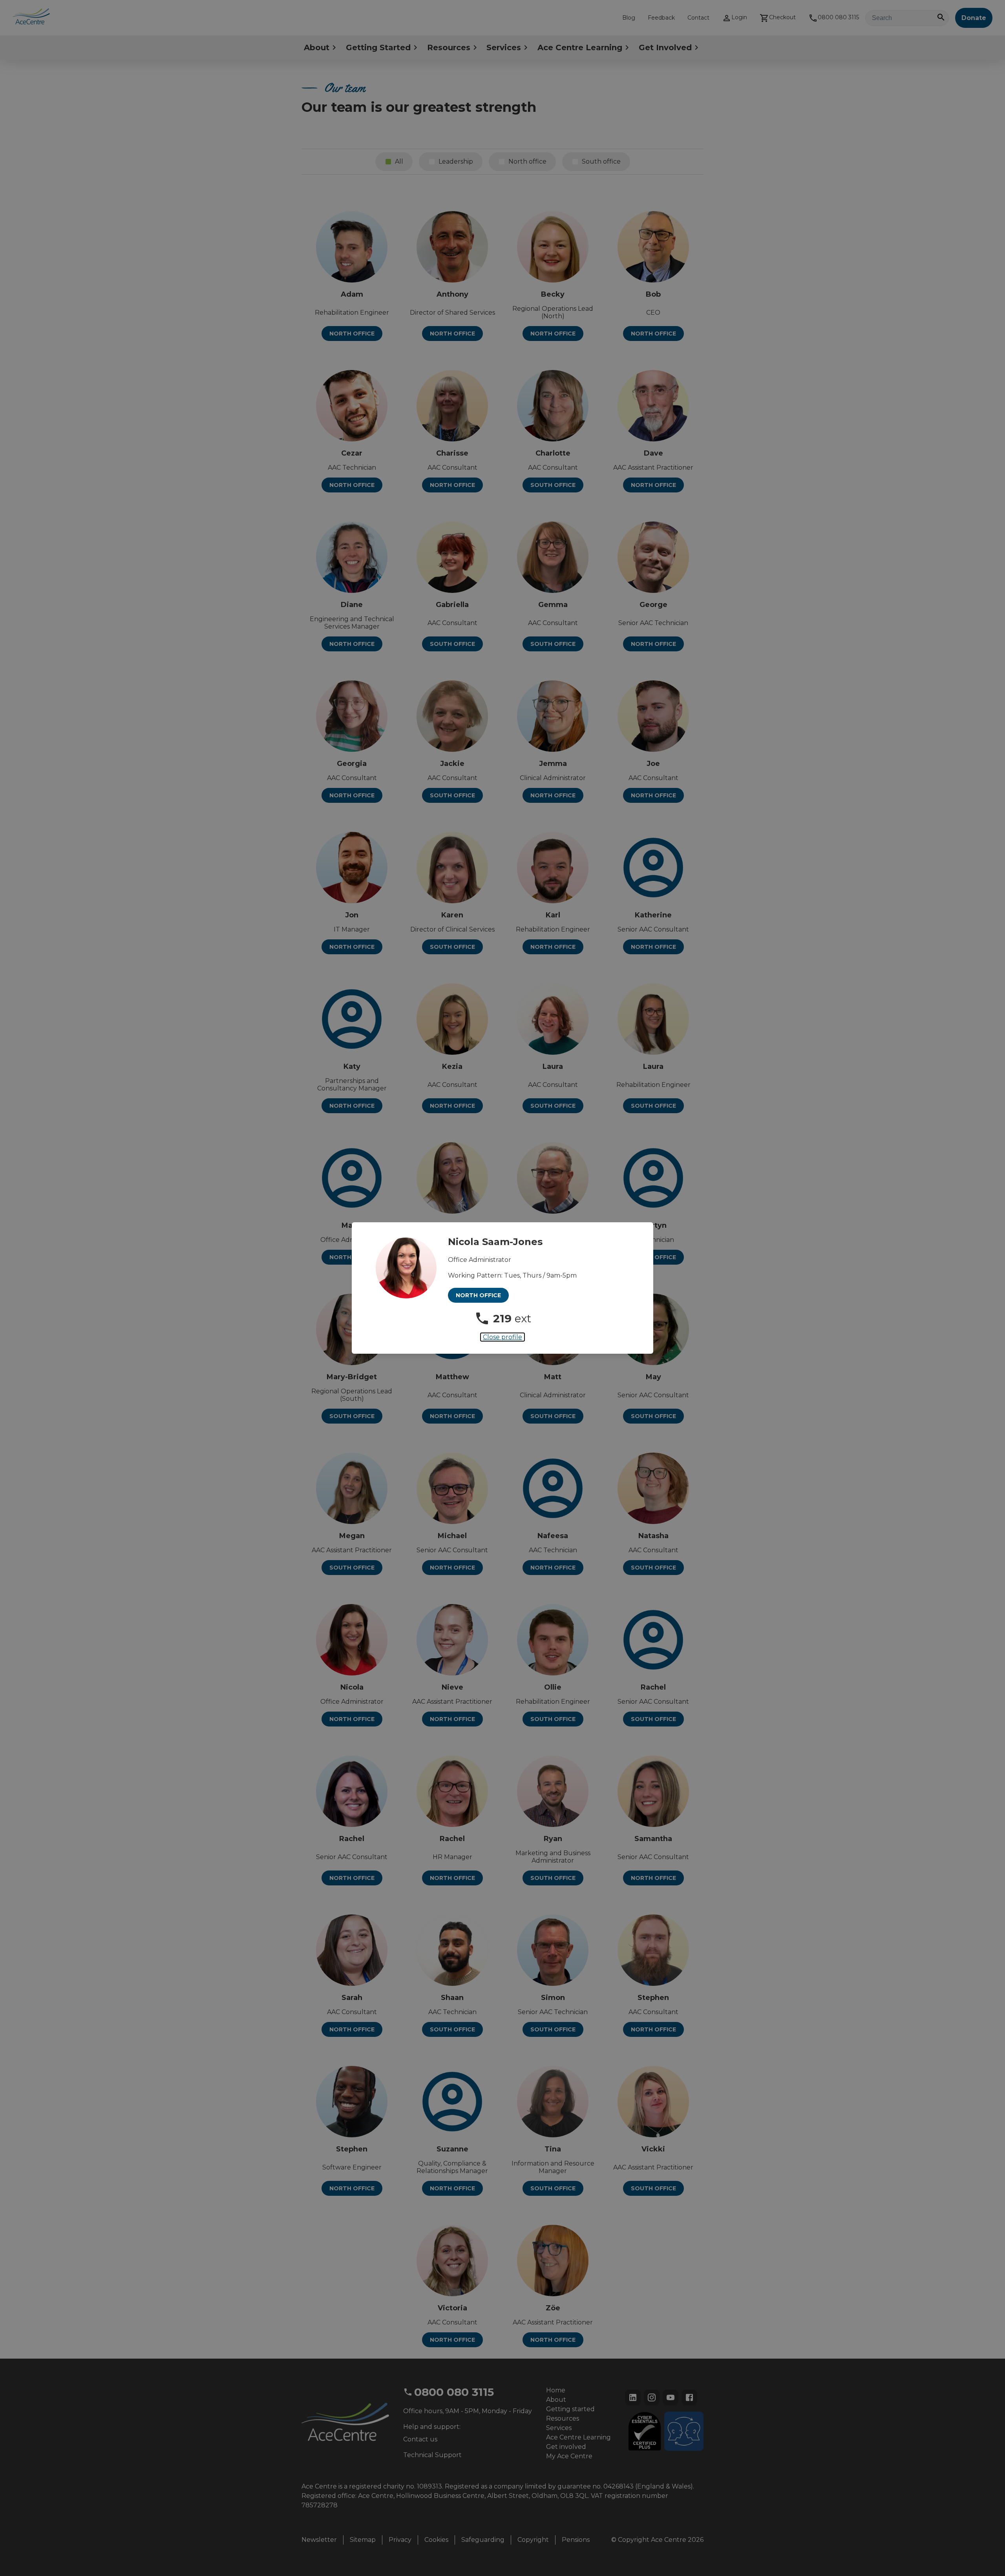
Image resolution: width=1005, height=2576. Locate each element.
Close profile (502, 1337)
